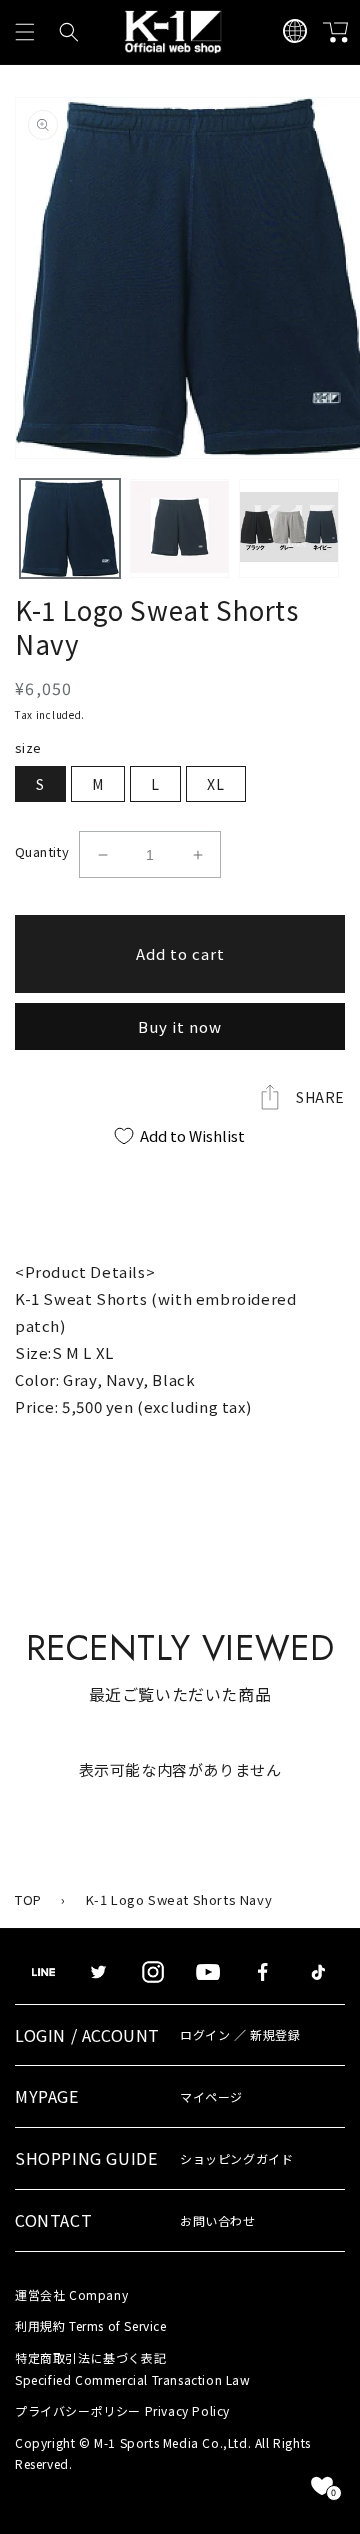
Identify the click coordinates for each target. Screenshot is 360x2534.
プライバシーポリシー (122, 2410)
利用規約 (91, 2325)
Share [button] (320, 1097)
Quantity (42, 851)
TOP (28, 1899)
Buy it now (180, 1026)
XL (216, 784)
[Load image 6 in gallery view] (289, 529)
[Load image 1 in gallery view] (70, 529)
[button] (25, 32)
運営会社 (71, 2294)
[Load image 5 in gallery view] (180, 529)
